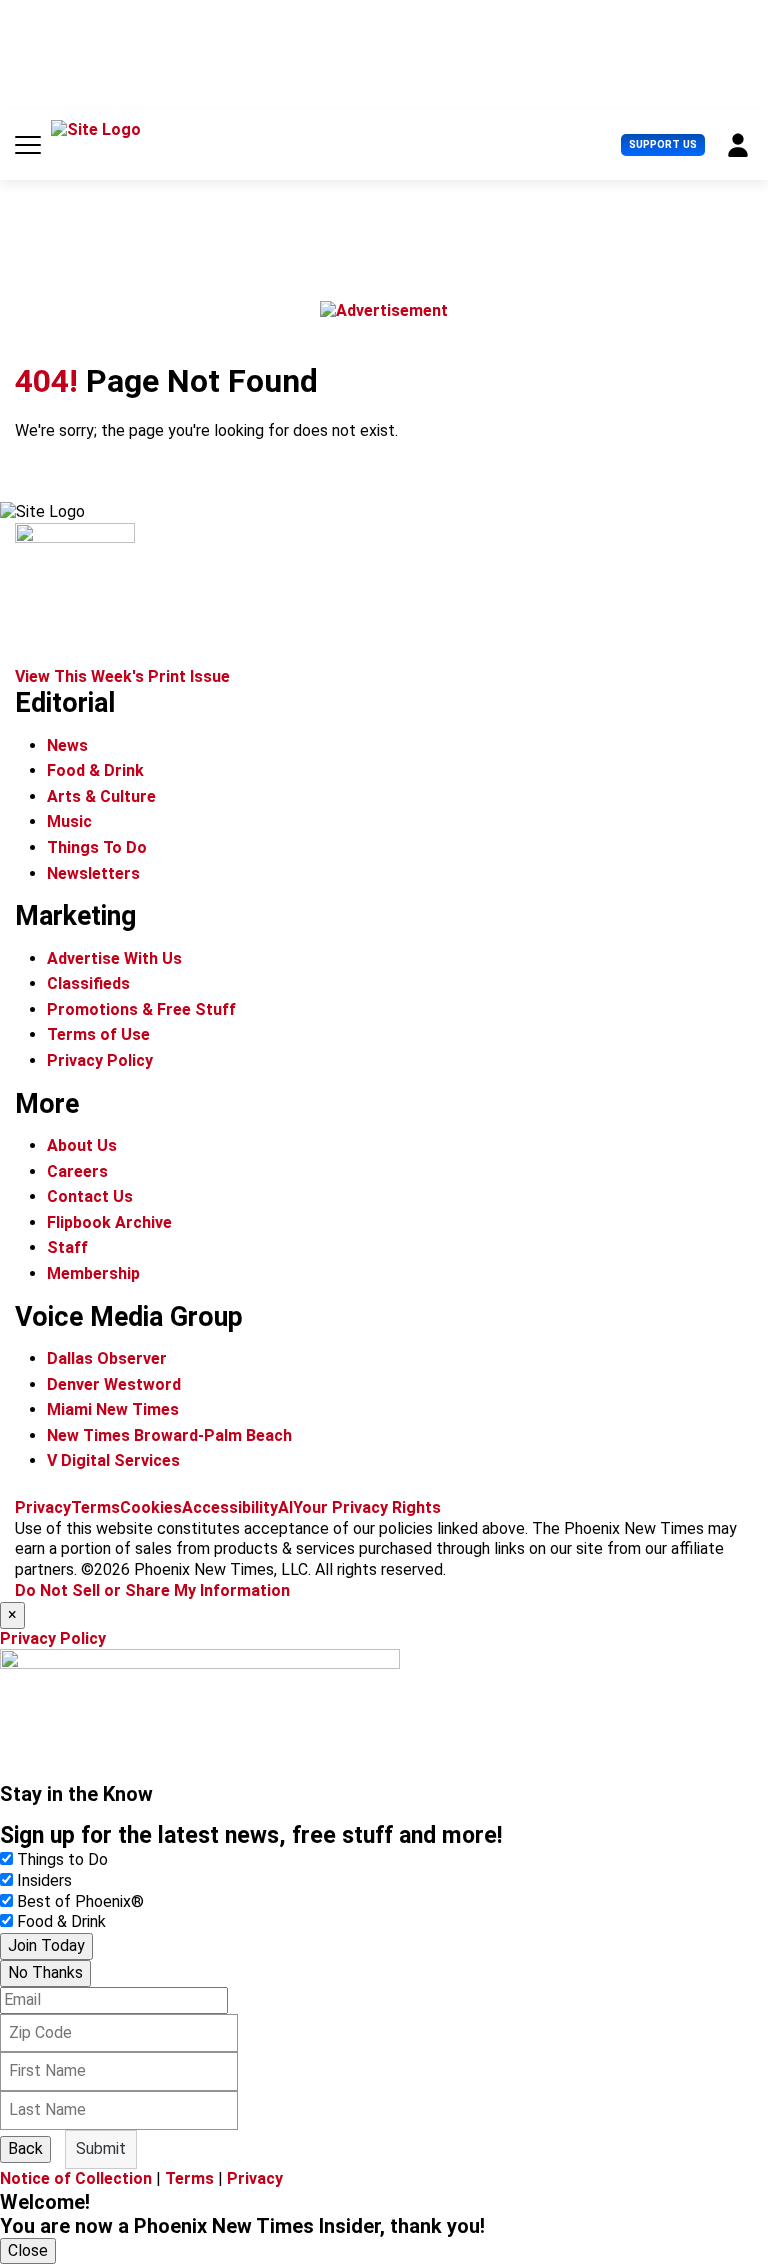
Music (69, 821)
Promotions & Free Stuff (141, 1009)
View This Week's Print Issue (122, 676)
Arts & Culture (101, 796)
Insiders (44, 1880)
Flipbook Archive (109, 1222)
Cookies (151, 1507)
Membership (93, 1273)
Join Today (46, 1945)
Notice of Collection (76, 2178)
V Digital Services (113, 1460)
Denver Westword (114, 1384)
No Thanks (45, 1972)
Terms (95, 1507)
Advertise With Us (114, 958)
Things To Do (97, 847)
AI (285, 1507)
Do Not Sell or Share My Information (152, 1590)
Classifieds (88, 983)
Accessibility (230, 1507)
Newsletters (93, 873)
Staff (67, 1247)
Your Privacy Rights (367, 1507)
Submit (101, 2148)
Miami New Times (113, 1409)
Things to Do (62, 1859)
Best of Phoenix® (80, 1901)
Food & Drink (95, 770)
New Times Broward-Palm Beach (169, 1435)
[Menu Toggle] (28, 145)
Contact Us (90, 1196)
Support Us (663, 144)
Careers (77, 1171)
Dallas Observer (107, 1358)
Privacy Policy (100, 1060)
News (67, 745)
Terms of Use (98, 1034)
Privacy (43, 1507)
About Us (82, 1145)
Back (25, 2148)
